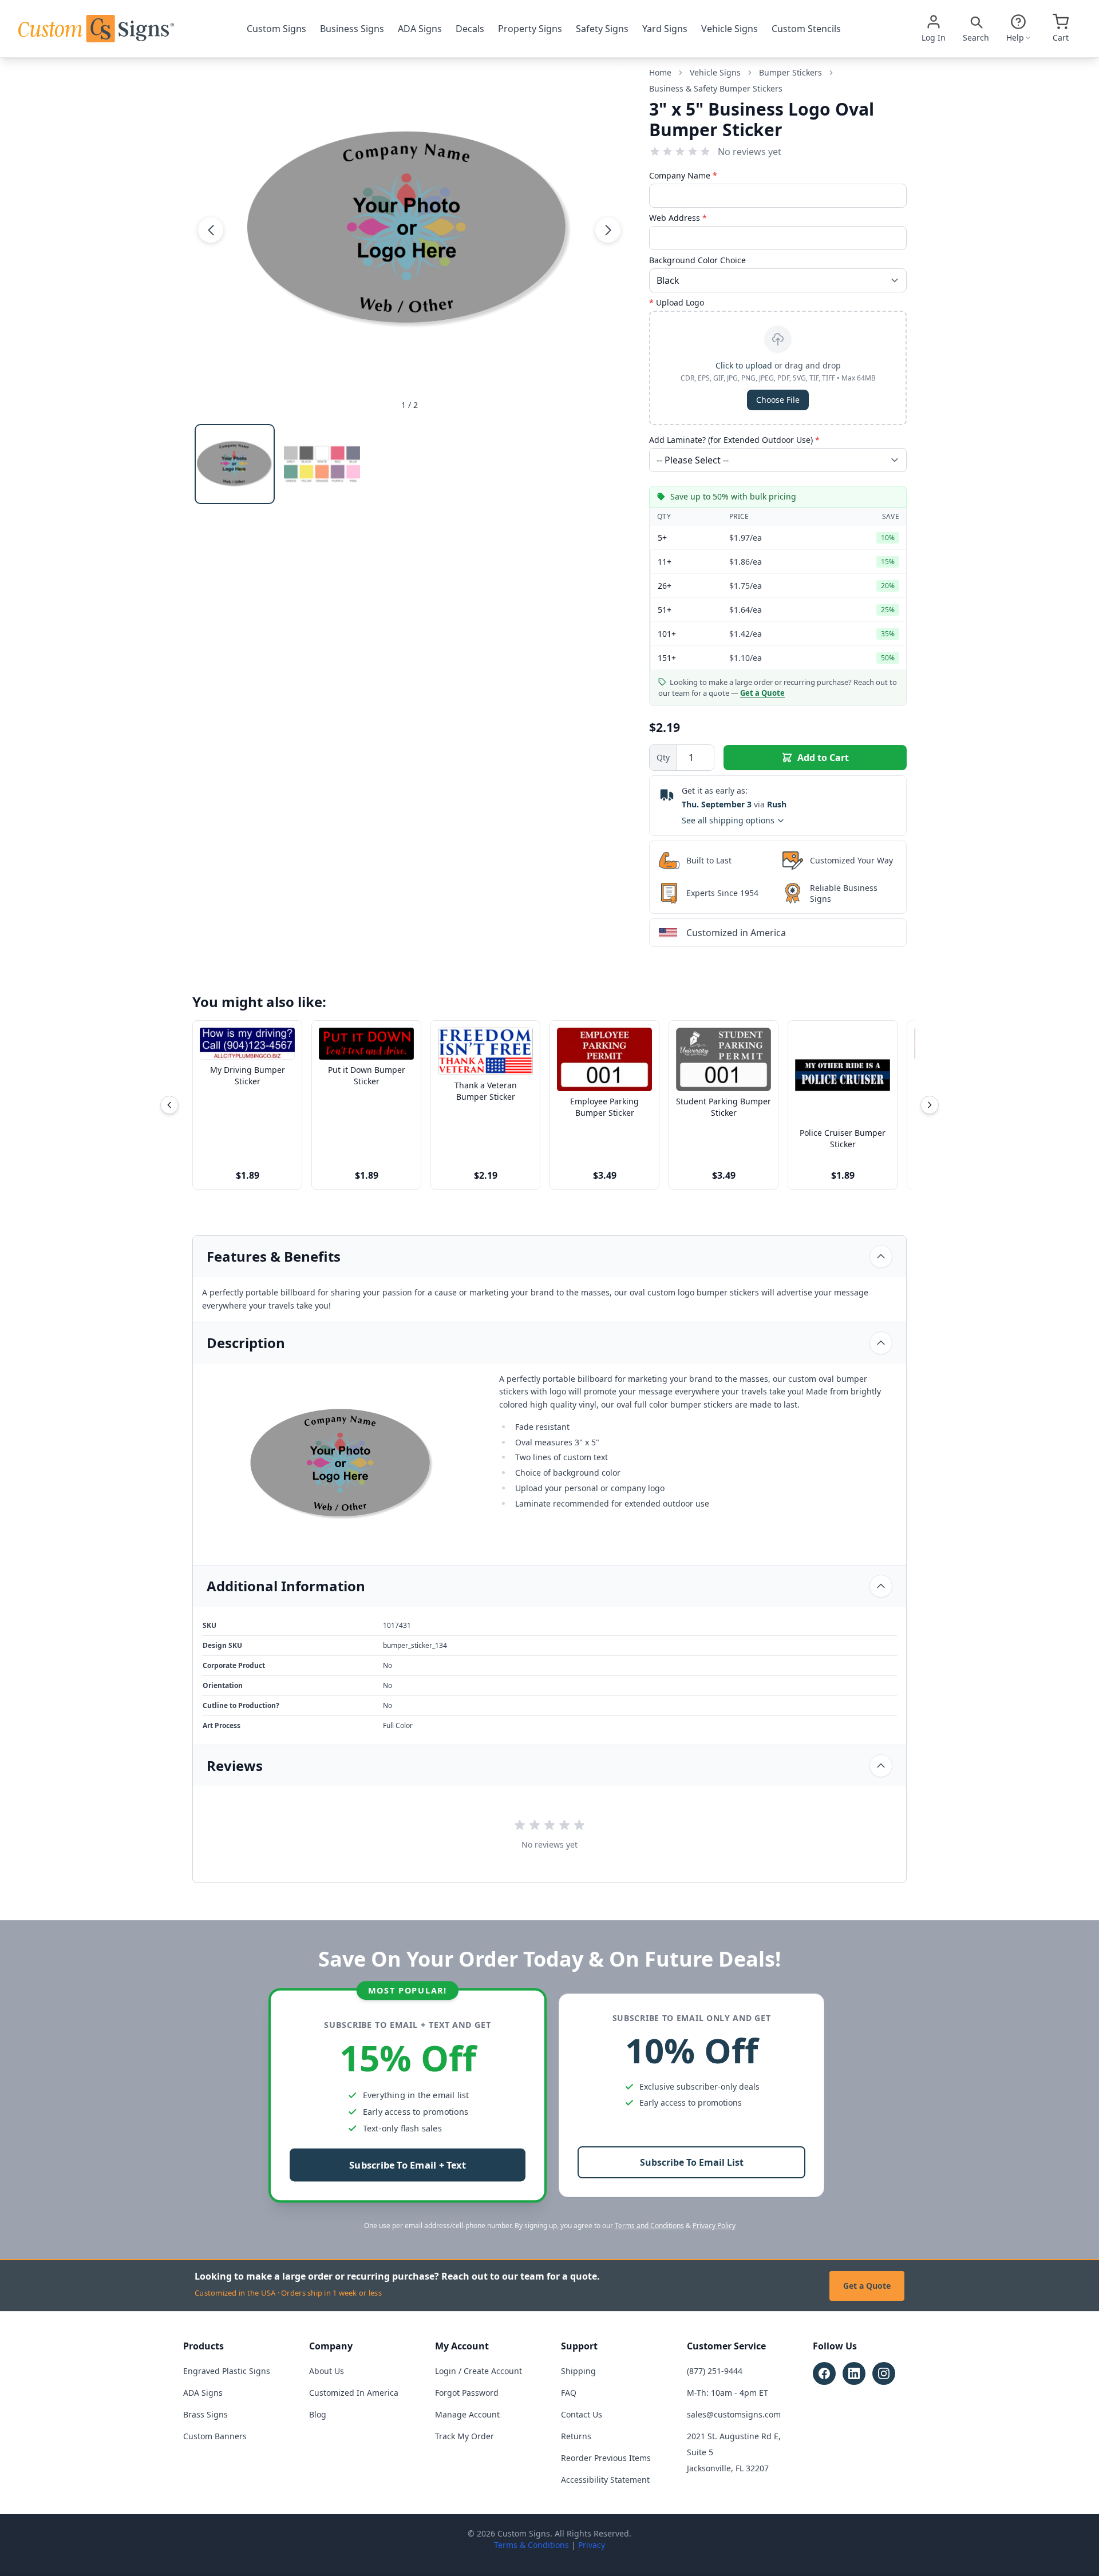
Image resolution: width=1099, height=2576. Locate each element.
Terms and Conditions (649, 2226)
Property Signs (530, 29)
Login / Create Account (479, 2371)
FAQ (569, 2393)
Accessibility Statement (605, 2480)
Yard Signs (665, 29)
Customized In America (354, 2393)
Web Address (678, 218)
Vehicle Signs (730, 29)
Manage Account (467, 2414)
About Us (327, 2371)
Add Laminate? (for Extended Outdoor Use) (734, 440)
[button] (211, 229)
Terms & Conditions (531, 2545)
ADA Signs (420, 29)
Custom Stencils (806, 29)
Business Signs (352, 29)
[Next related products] (930, 1105)
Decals (470, 29)
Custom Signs (276, 29)
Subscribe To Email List (692, 2162)
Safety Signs (602, 29)
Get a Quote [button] (762, 693)
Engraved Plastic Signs (227, 2371)
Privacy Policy (714, 2226)
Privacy (592, 2545)
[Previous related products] (169, 1105)
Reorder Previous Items (606, 2458)
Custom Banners (215, 2436)
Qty (663, 757)
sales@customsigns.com (734, 2414)
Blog (318, 2414)
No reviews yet (750, 152)
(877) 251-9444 (715, 2371)
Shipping (578, 2371)
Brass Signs (205, 2414)
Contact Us (582, 2414)
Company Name (683, 175)
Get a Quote (867, 2286)
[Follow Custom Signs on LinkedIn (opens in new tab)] (854, 2373)
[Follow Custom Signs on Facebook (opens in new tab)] (824, 2373)
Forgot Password (467, 2393)
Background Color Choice (697, 260)
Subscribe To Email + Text (408, 2165)
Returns (576, 2436)
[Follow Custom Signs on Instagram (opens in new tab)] (884, 2373)
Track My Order (464, 2436)
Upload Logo (677, 302)
